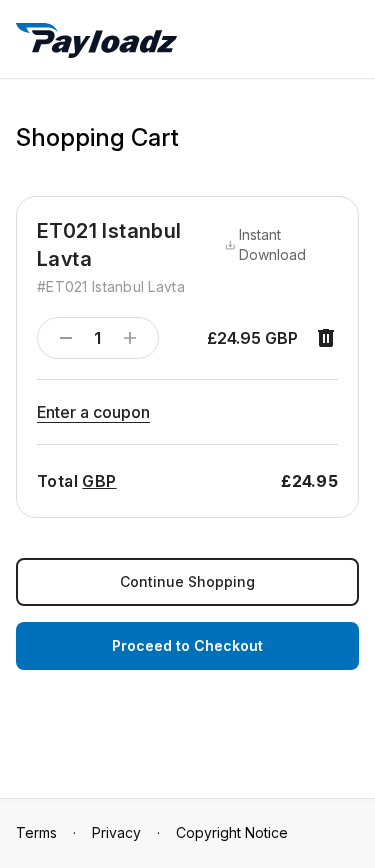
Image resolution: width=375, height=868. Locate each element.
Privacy (116, 832)
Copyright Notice (232, 832)
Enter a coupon (93, 412)
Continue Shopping (187, 581)
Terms (36, 832)
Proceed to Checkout (187, 645)
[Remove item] (326, 338)
